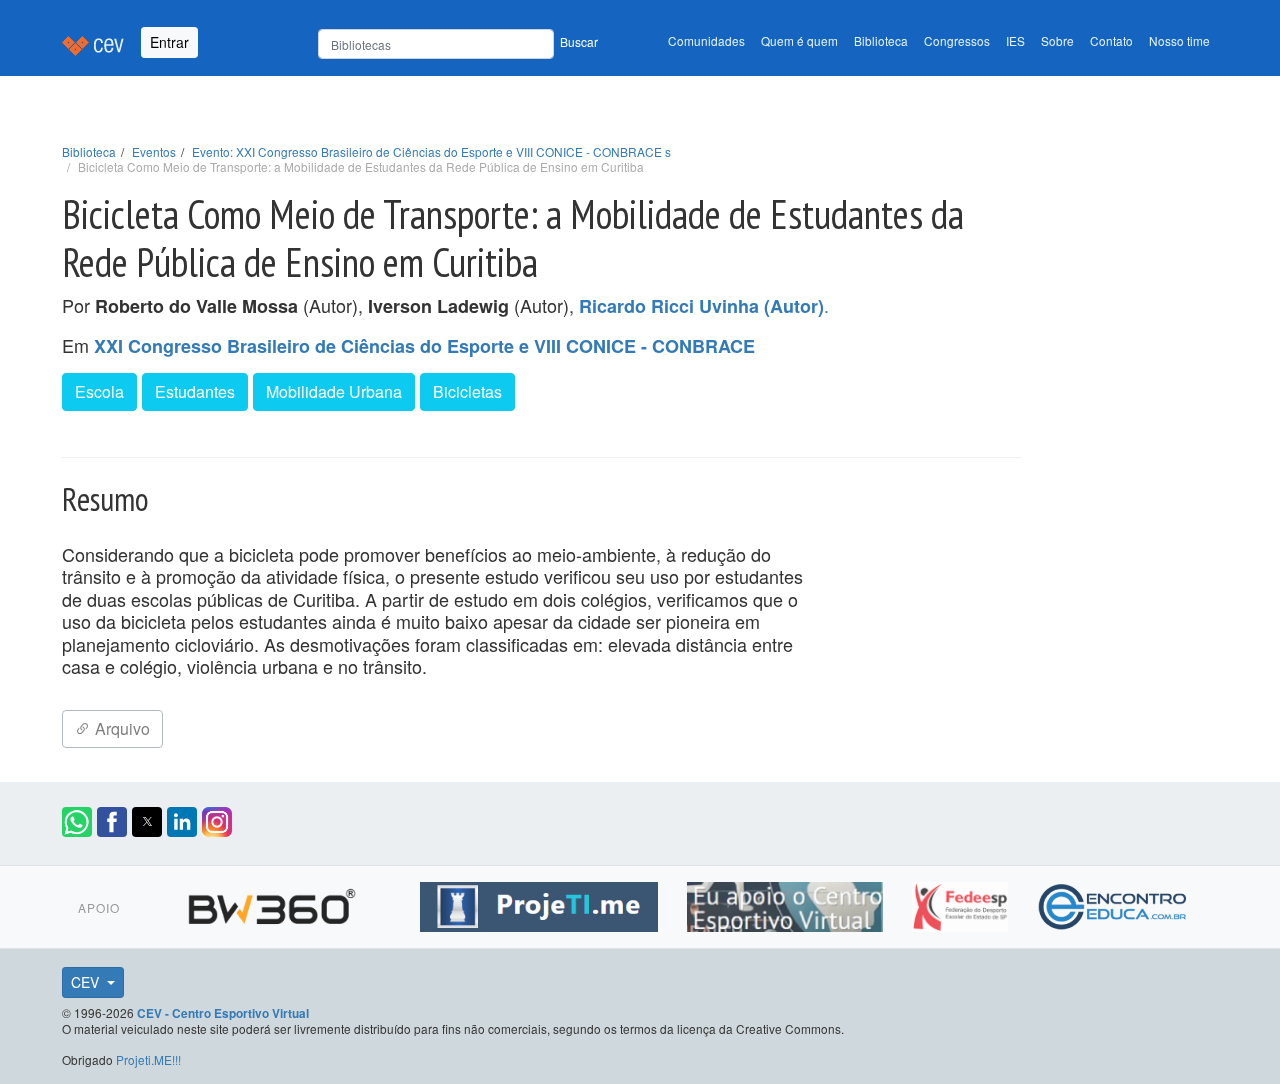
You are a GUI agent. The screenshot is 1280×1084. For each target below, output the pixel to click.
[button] (77, 822)
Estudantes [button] (195, 391)
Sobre (1057, 40)
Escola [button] (99, 391)
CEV (87, 982)
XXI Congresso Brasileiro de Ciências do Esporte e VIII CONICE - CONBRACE (424, 346)
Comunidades (706, 40)
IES (1015, 40)
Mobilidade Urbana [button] (334, 391)
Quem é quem (799, 40)
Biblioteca (881, 40)
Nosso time (1179, 40)
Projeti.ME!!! (148, 1059)
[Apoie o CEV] (787, 904)
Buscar (579, 41)
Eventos (154, 151)
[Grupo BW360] (274, 904)
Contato (1111, 40)
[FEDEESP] (962, 904)
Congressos (957, 40)
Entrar (169, 42)
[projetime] (541, 904)
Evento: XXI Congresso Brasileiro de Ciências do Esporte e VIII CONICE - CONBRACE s (431, 151)
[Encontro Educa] (1113, 904)
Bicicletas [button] (467, 391)
